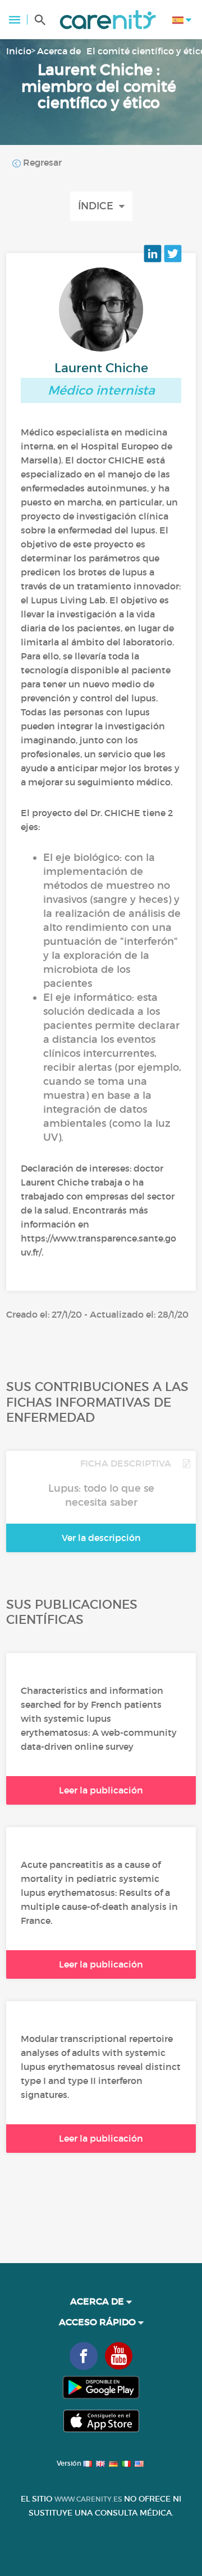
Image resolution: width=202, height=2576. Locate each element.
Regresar (41, 162)
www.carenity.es (88, 2499)
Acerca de (59, 51)
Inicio (19, 51)
